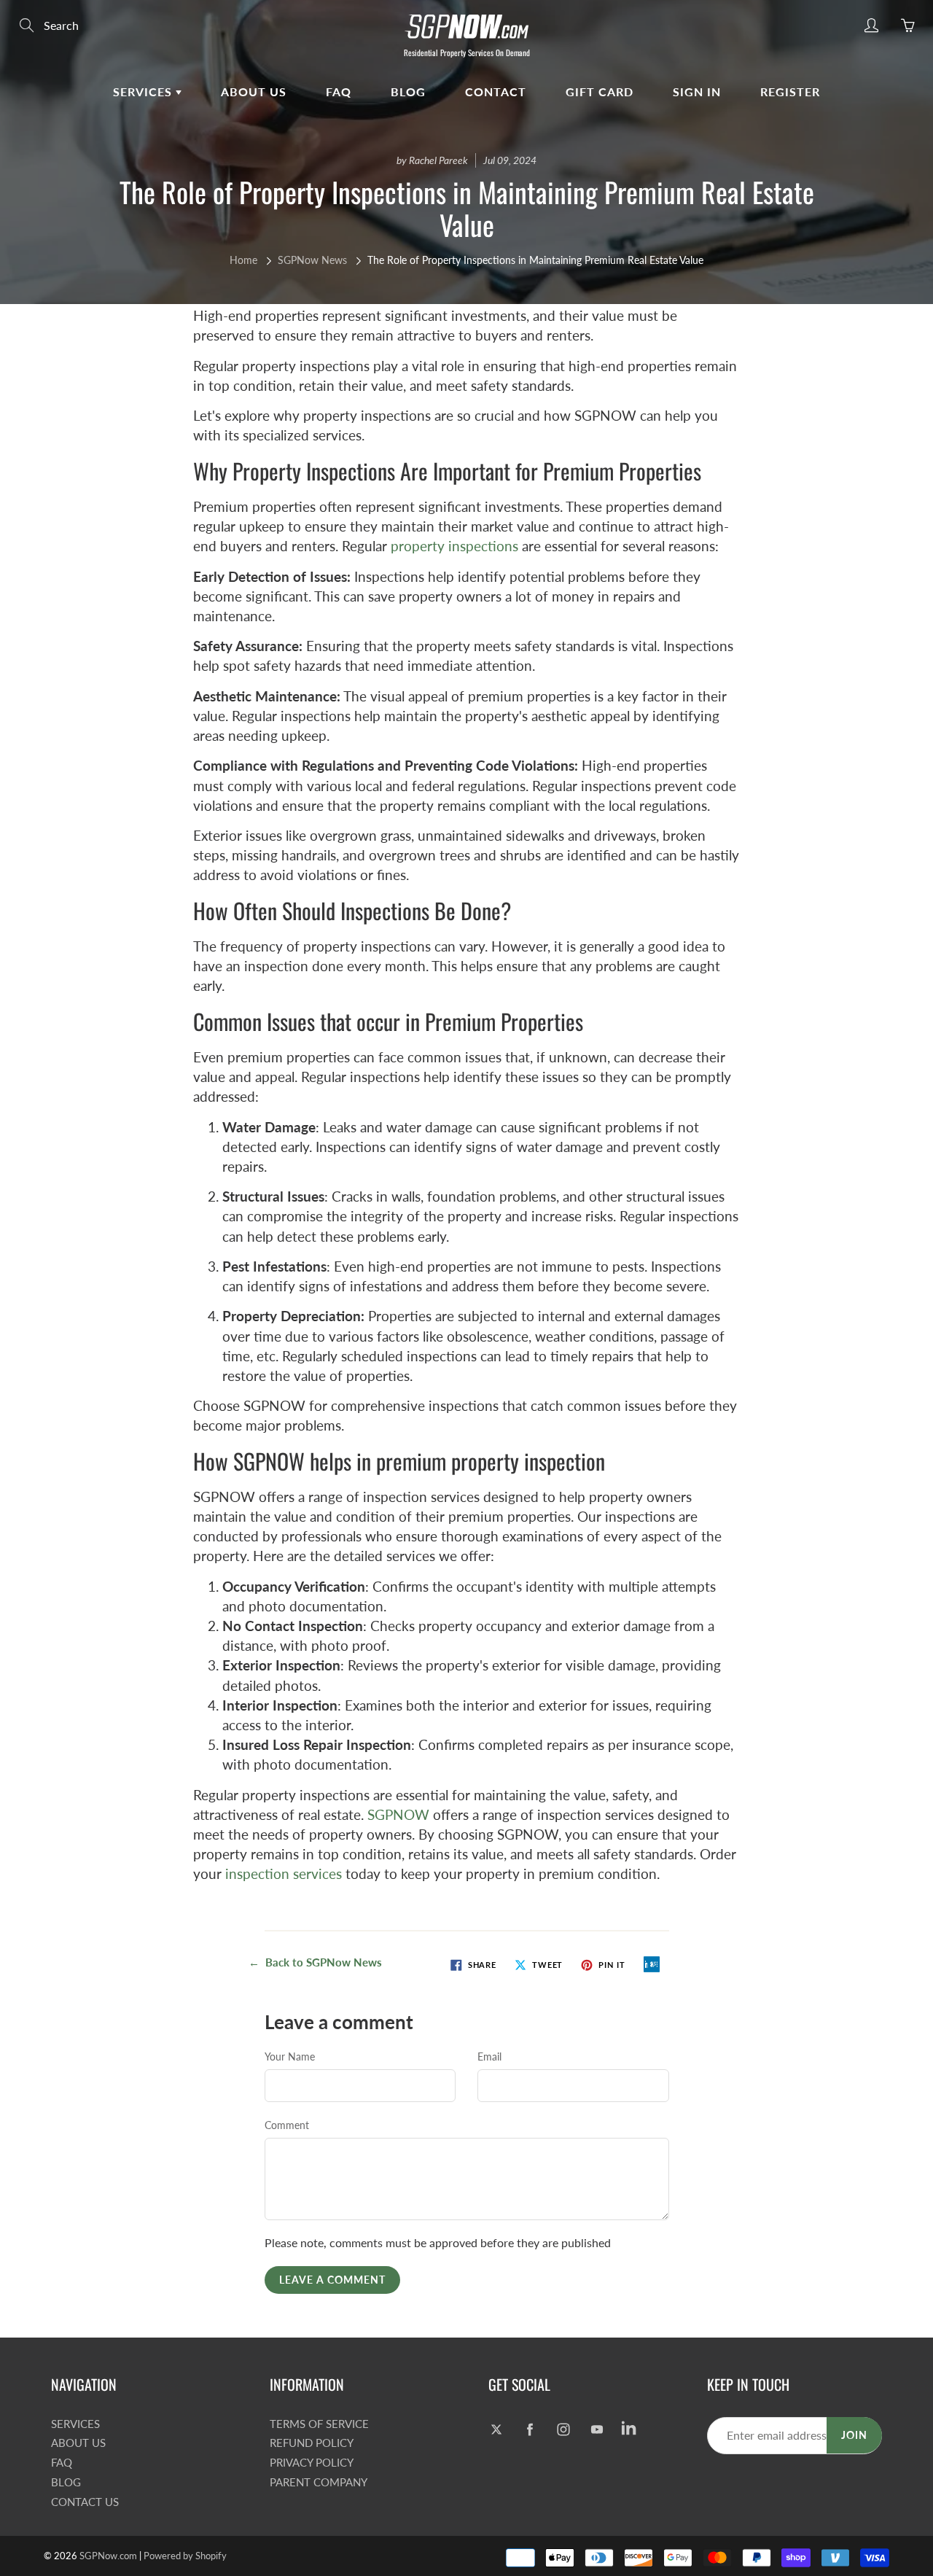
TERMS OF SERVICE (319, 2424)
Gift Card (600, 92)
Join (854, 2435)
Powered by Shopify (185, 2556)
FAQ (339, 92)
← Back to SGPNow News (315, 1962)
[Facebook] (530, 2430)
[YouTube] (597, 2430)
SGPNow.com (108, 2556)
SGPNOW (398, 1814)
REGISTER (790, 92)
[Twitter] (496, 2430)
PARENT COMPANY (319, 2482)
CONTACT (496, 92)
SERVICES (144, 92)
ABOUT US (254, 92)
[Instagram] (563, 2430)
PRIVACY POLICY (312, 2463)
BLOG (408, 92)
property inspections (454, 546)
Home (243, 260)
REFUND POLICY (312, 2443)
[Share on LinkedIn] (652, 1964)
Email (489, 2056)
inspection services (284, 1873)
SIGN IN (697, 92)
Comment (287, 2125)
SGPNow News (312, 260)
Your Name (290, 2056)
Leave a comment (332, 2280)
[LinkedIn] (630, 2430)
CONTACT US (85, 2502)
